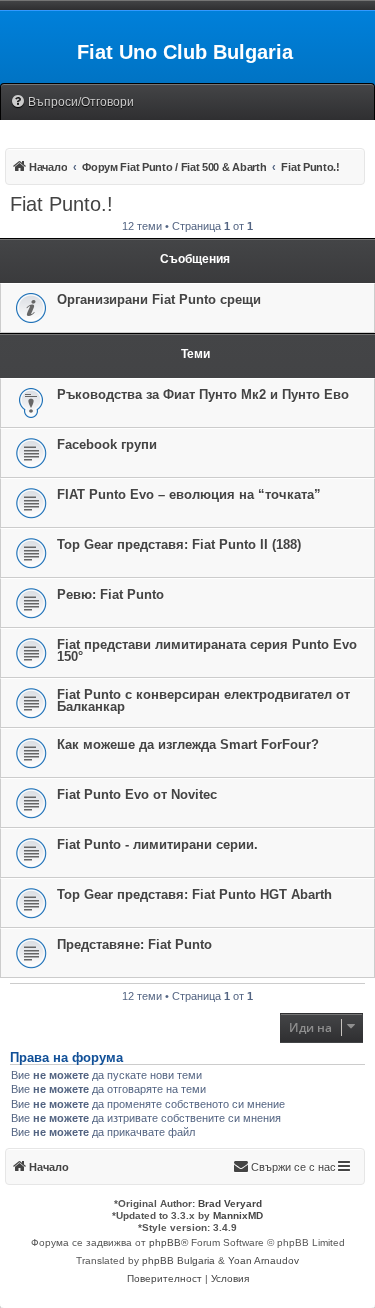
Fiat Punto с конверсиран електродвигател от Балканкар (203, 700)
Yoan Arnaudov (263, 1260)
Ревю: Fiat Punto (110, 594)
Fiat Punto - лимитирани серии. (157, 844)
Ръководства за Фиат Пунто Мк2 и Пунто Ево (203, 394)
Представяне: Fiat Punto (134, 944)
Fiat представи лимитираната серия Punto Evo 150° (207, 650)
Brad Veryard (230, 1203)
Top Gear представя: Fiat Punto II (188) (179, 544)
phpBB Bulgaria (178, 1260)
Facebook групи (107, 444)
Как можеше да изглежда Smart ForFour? (188, 744)
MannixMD (238, 1215)
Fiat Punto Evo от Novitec (137, 794)
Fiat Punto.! (61, 204)
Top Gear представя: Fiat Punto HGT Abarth (194, 894)
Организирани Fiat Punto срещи (159, 299)
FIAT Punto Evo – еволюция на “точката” (189, 494)
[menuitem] (72, 102)
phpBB (165, 1242)
